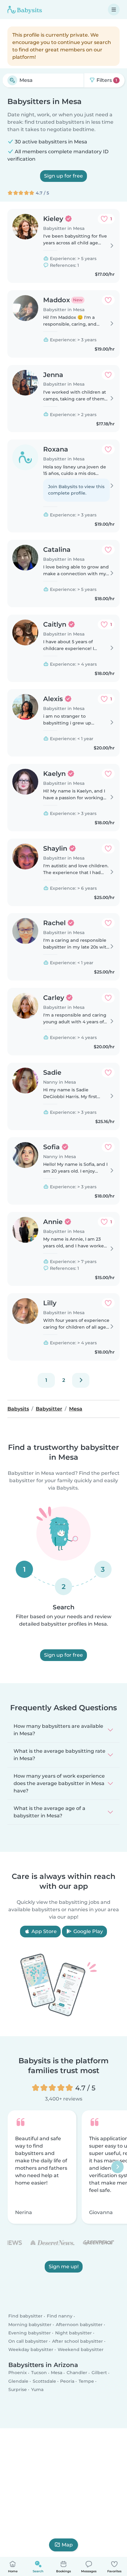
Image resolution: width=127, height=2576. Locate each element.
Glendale (18, 2381)
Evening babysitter (30, 2333)
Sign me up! (64, 2267)
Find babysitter (25, 2316)
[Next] (81, 1380)
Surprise (18, 2389)
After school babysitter (78, 2341)
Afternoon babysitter (79, 2325)
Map (67, 2545)
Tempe (86, 2381)
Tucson (39, 2373)
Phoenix (18, 2373)
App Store (43, 1931)
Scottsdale (44, 2381)
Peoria (67, 2381)
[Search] (12, 80)
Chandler (77, 2373)
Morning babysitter (30, 2325)
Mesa (57, 2373)
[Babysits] (25, 10)
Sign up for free (63, 176)
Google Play (88, 1931)
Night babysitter (74, 2333)
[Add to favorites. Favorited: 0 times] (108, 300)
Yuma (37, 2389)
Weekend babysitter (81, 2349)
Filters (106, 80)
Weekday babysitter (31, 2349)
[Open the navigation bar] (114, 10)
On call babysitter (28, 2341)
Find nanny (60, 2316)
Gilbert (99, 2373)
